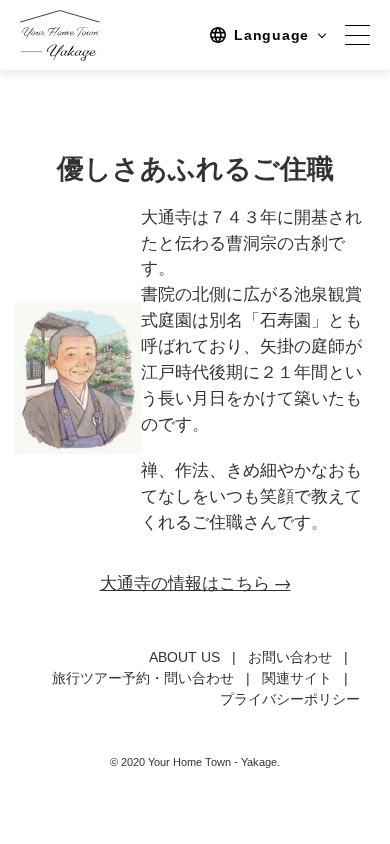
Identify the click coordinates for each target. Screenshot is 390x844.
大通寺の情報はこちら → (195, 582)
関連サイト (297, 678)
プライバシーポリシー (290, 699)
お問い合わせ (290, 657)
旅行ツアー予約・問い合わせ (143, 678)
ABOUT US (184, 657)
